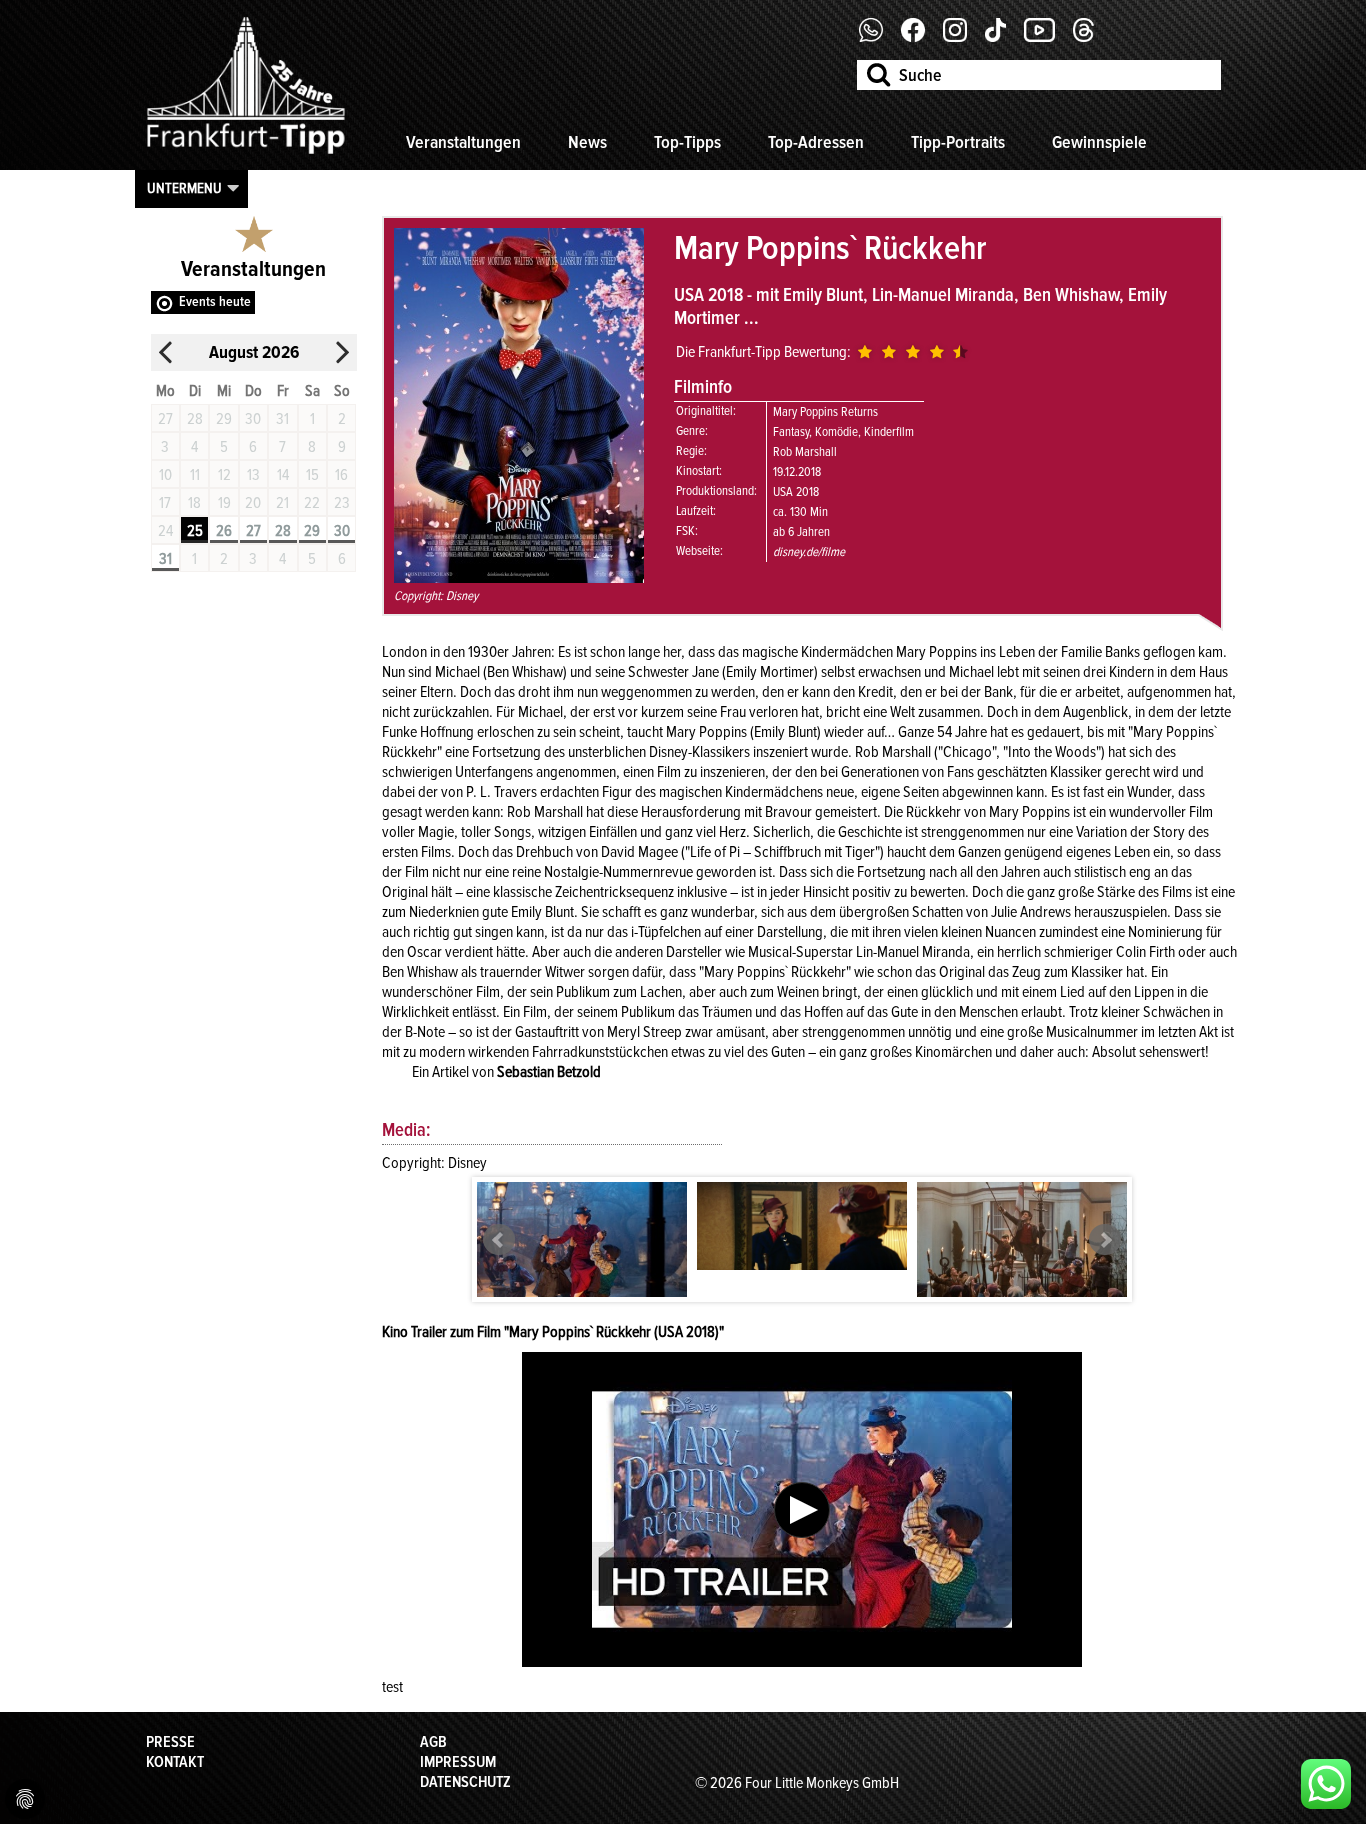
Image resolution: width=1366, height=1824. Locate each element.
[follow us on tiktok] (1003, 37)
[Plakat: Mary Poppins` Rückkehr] (519, 578)
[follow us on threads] (1091, 37)
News (587, 142)
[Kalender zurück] (166, 352)
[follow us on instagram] (962, 37)
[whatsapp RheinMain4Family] (1326, 1784)
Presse (170, 1742)
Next (1105, 1240)
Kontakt (175, 1762)
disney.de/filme (809, 552)
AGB (433, 1742)
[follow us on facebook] (878, 37)
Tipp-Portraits (958, 142)
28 (283, 531)
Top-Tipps (687, 142)
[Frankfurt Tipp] (246, 155)
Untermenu (184, 188)
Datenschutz (465, 1782)
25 (195, 531)
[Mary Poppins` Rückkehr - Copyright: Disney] (582, 1252)
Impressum (458, 1762)
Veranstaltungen (463, 142)
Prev (499, 1240)
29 (312, 531)
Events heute (215, 301)
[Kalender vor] (342, 352)
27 (253, 531)
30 (342, 531)
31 (165, 559)
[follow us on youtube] (1047, 37)
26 (224, 531)
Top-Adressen (816, 142)
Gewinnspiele (1099, 142)
